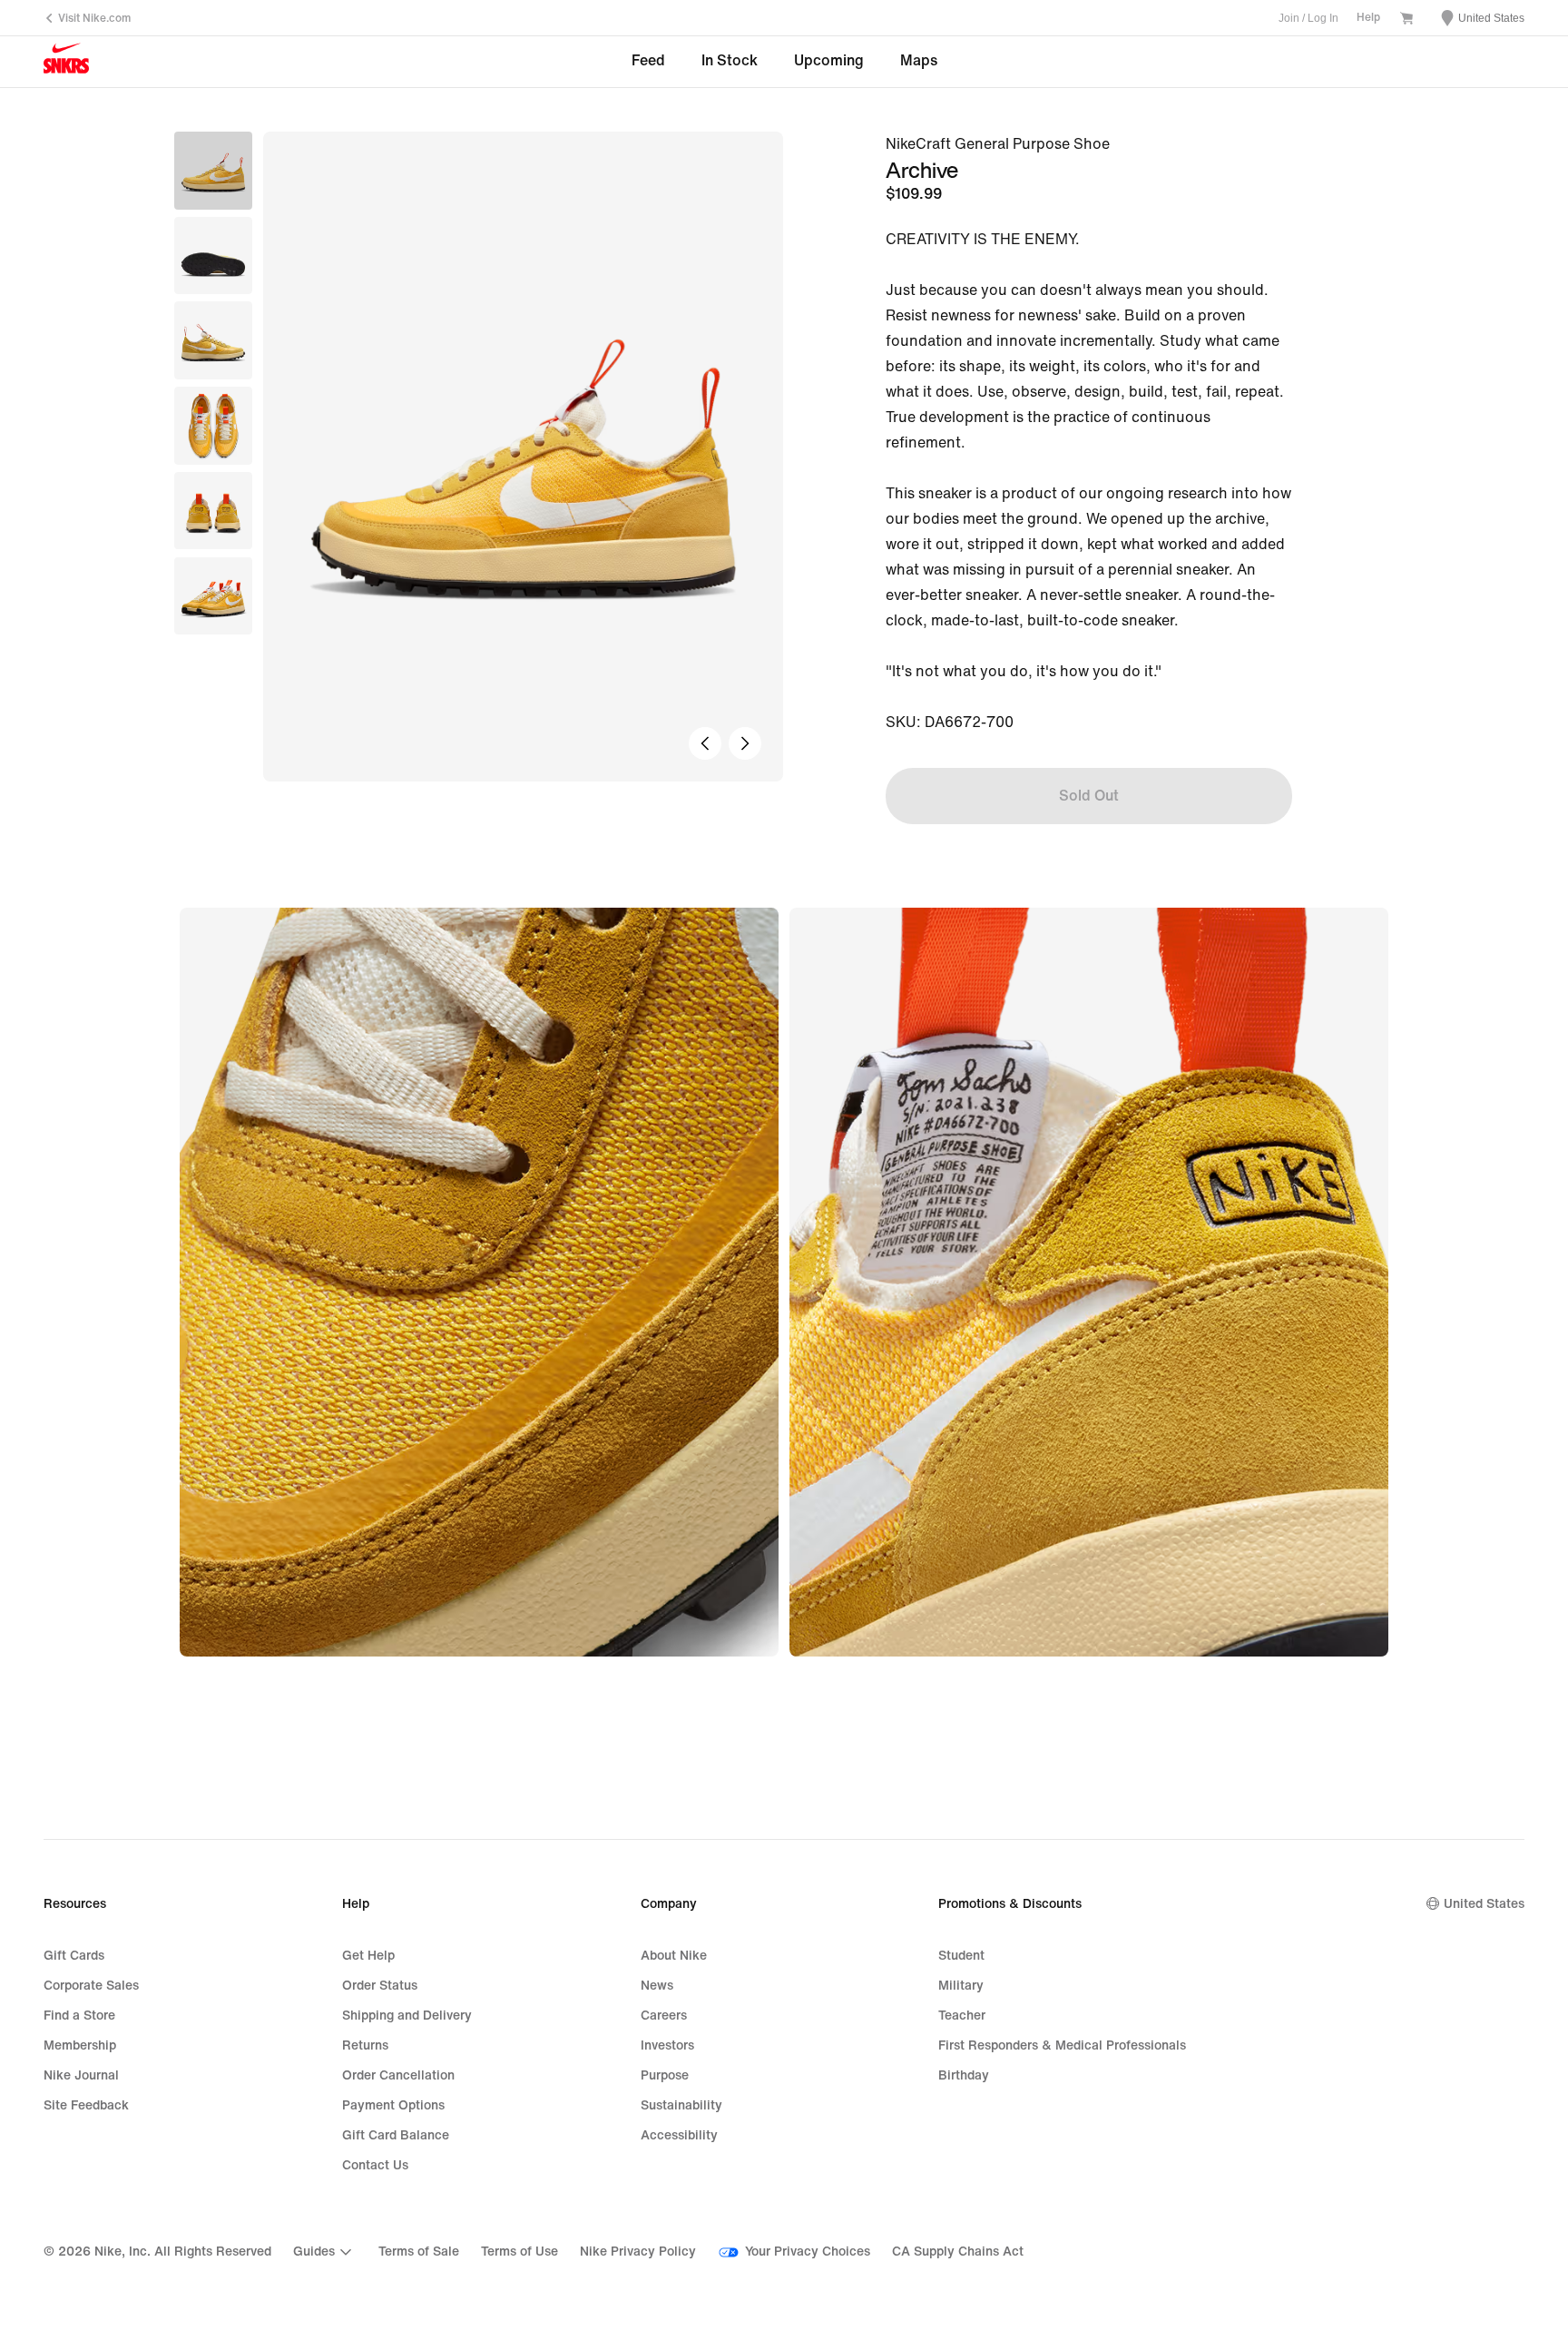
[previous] (705, 743)
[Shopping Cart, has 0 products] (1406, 20)
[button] (213, 256)
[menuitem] (325, 2252)
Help (1368, 18)
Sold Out (1089, 796)
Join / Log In (1308, 18)
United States (1484, 1904)
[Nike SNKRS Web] (66, 63)
